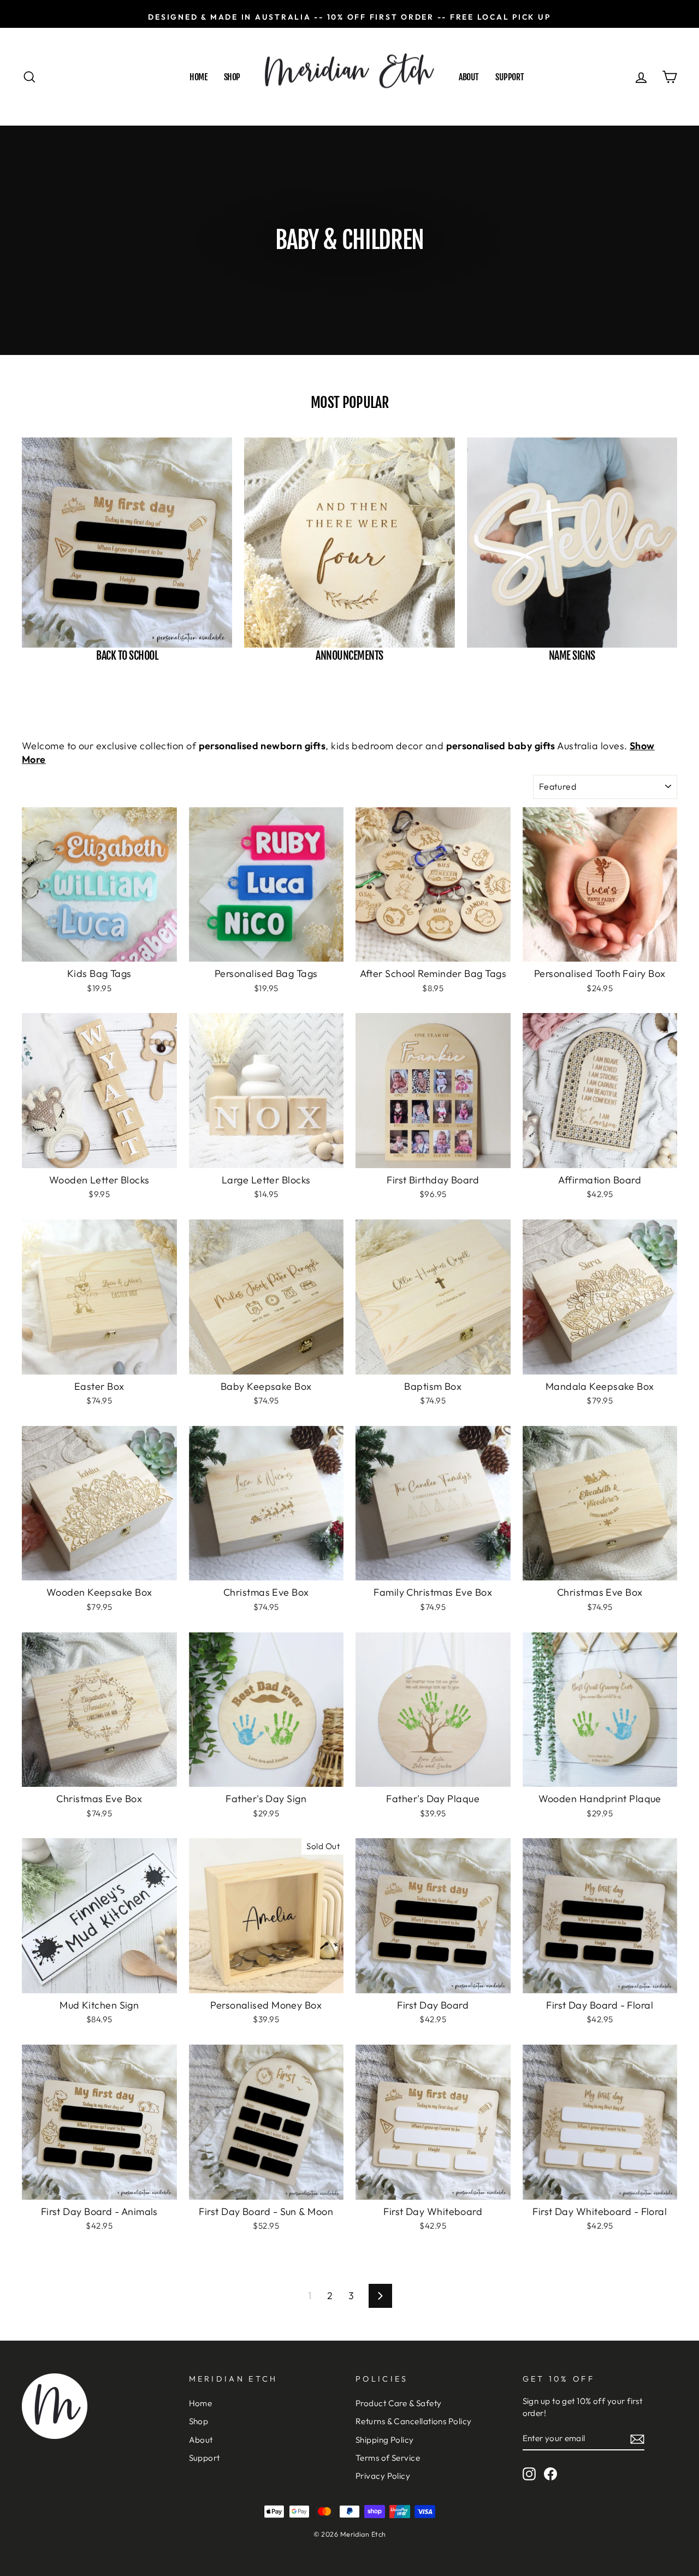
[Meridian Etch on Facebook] (550, 2473)
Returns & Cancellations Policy (414, 2421)
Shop (232, 77)
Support (510, 77)
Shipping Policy (385, 2440)
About (469, 77)
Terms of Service (388, 2458)
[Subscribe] (637, 2439)
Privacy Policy (383, 2476)
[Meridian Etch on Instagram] (529, 2473)
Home (198, 77)
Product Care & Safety (398, 2403)
